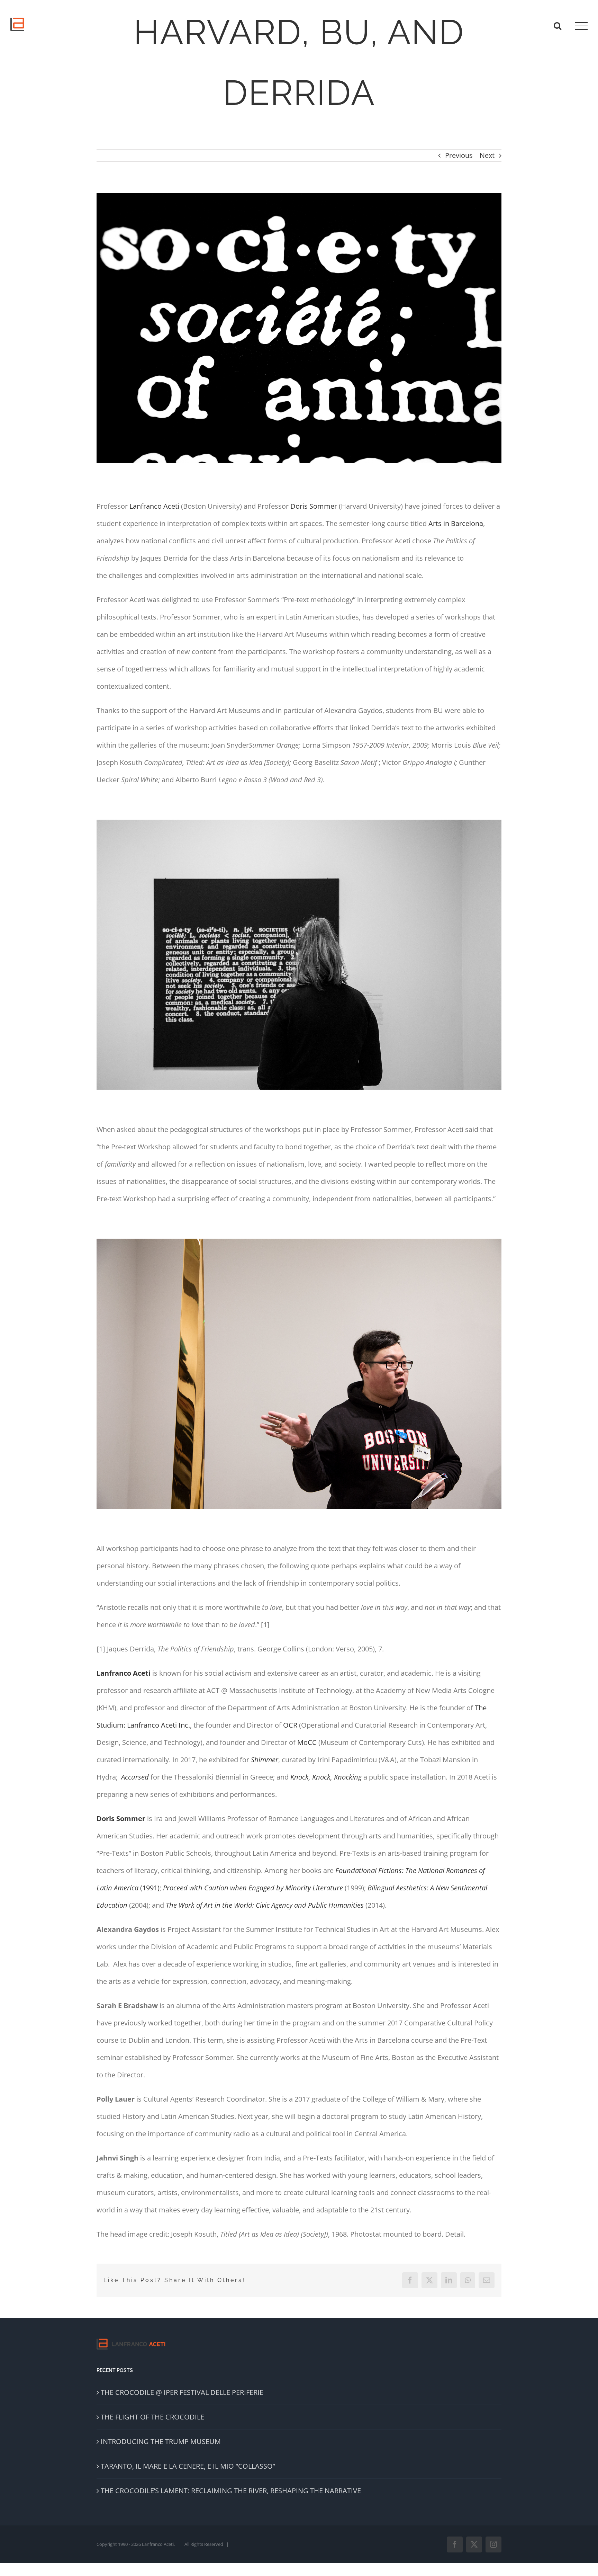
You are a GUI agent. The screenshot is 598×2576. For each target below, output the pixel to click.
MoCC (307, 1742)
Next (487, 155)
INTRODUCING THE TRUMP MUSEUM (161, 2441)
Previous (459, 155)
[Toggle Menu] (581, 26)
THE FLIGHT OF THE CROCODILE (152, 2417)
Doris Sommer (314, 506)
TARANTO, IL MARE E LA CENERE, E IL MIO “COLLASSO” (188, 2466)
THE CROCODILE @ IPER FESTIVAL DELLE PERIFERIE (182, 2392)
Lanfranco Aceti (154, 506)
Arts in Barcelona (456, 523)
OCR (290, 1725)
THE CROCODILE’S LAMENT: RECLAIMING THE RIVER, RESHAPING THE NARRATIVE (231, 2491)
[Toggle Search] (558, 26)
